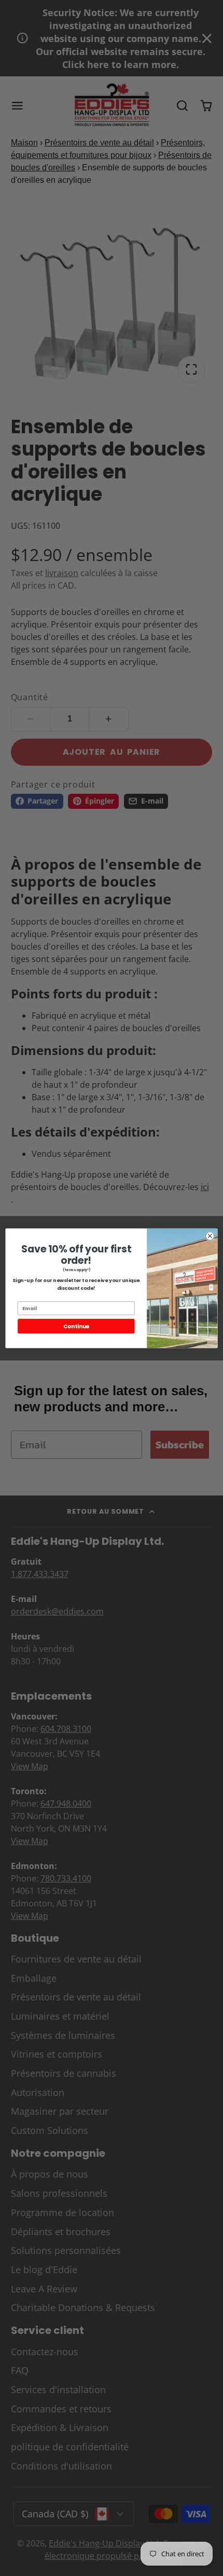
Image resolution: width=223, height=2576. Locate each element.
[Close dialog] (210, 1236)
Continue (76, 1326)
